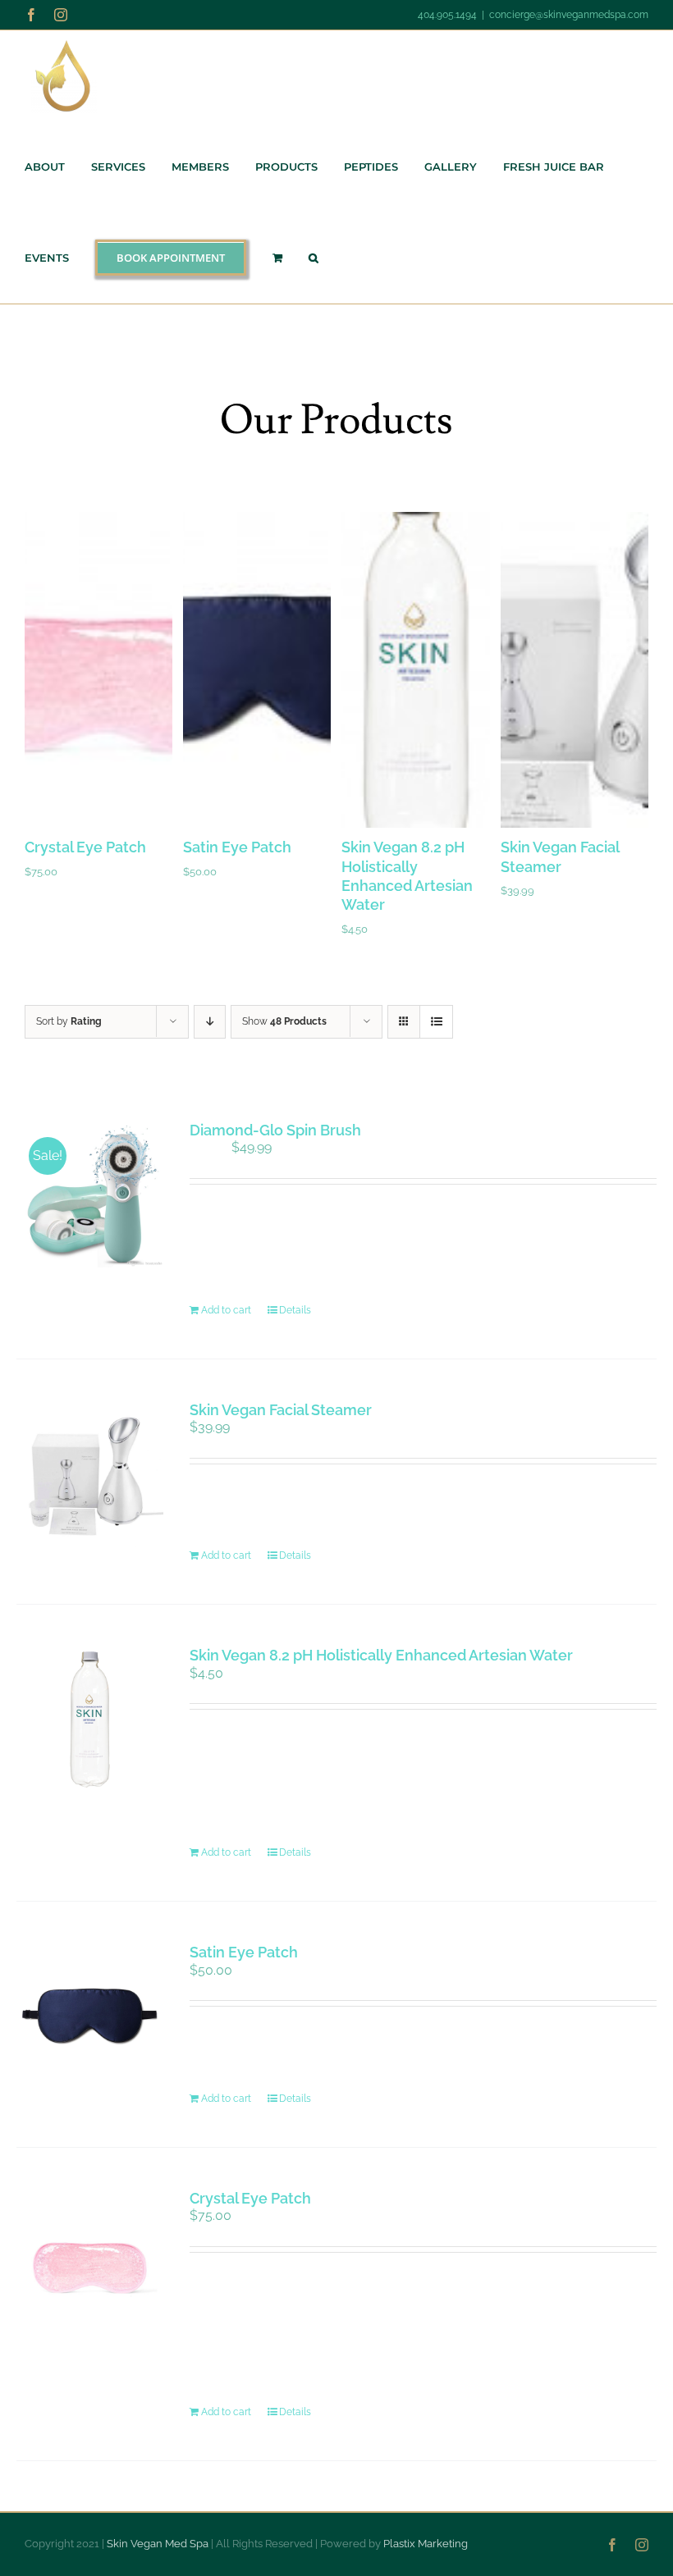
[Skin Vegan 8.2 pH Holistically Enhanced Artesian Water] (90, 1719)
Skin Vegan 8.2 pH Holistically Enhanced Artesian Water (381, 1655)
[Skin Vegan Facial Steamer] (90, 1474)
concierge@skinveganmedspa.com (569, 15)
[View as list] (436, 1022)
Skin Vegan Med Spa (158, 2544)
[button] (314, 258)
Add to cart (226, 1310)
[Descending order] (210, 1022)
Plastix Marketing (426, 2544)
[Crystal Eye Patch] (90, 2262)
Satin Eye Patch (237, 847)
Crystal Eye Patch (85, 847)
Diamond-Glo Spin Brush (275, 1130)
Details (295, 1310)
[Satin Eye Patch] (90, 2016)
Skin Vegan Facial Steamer (281, 1410)
